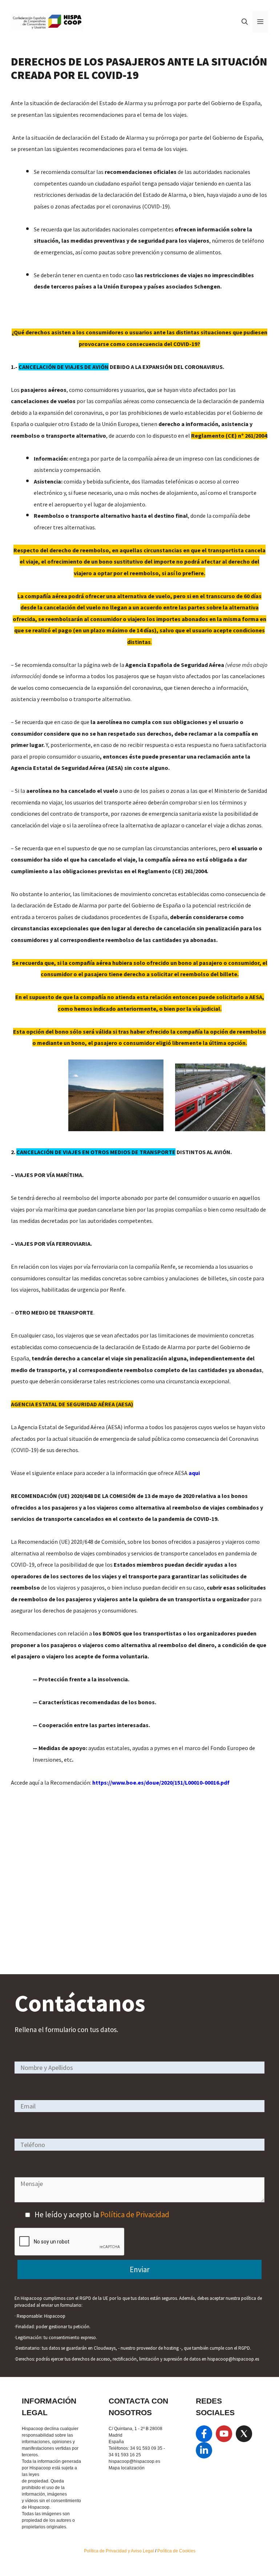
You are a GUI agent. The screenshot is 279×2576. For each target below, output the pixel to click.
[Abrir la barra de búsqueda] (245, 22)
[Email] (139, 2106)
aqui (194, 1473)
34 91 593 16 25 (125, 2455)
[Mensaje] (139, 2200)
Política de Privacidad (135, 2215)
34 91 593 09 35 (146, 2448)
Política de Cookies (176, 2551)
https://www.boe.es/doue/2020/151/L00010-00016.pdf (161, 1782)
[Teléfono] (139, 2144)
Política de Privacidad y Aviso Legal (120, 2551)
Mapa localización (127, 2468)
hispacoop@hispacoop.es (134, 2461)
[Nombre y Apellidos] (139, 2067)
